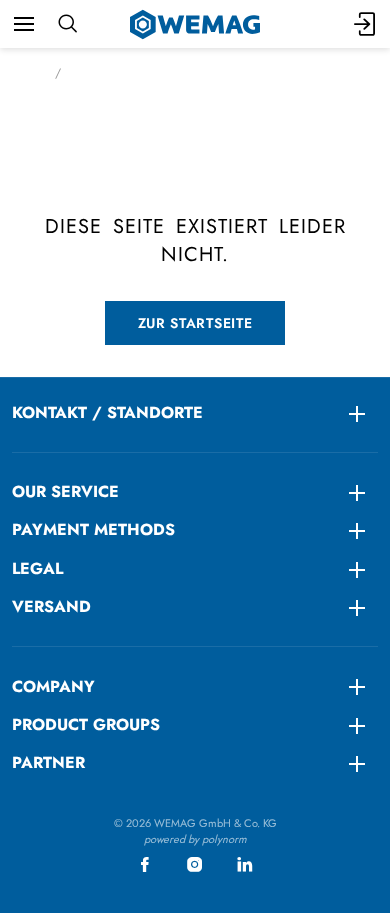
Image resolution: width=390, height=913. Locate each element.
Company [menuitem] (53, 686)
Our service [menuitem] (65, 491)
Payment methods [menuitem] (93, 529)
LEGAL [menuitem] (37, 568)
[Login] (366, 24)
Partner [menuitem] (48, 762)
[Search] (67, 24)
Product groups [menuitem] (86, 724)
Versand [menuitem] (51, 606)
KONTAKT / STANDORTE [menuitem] (107, 412)
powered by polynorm (195, 839)
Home (27, 73)
